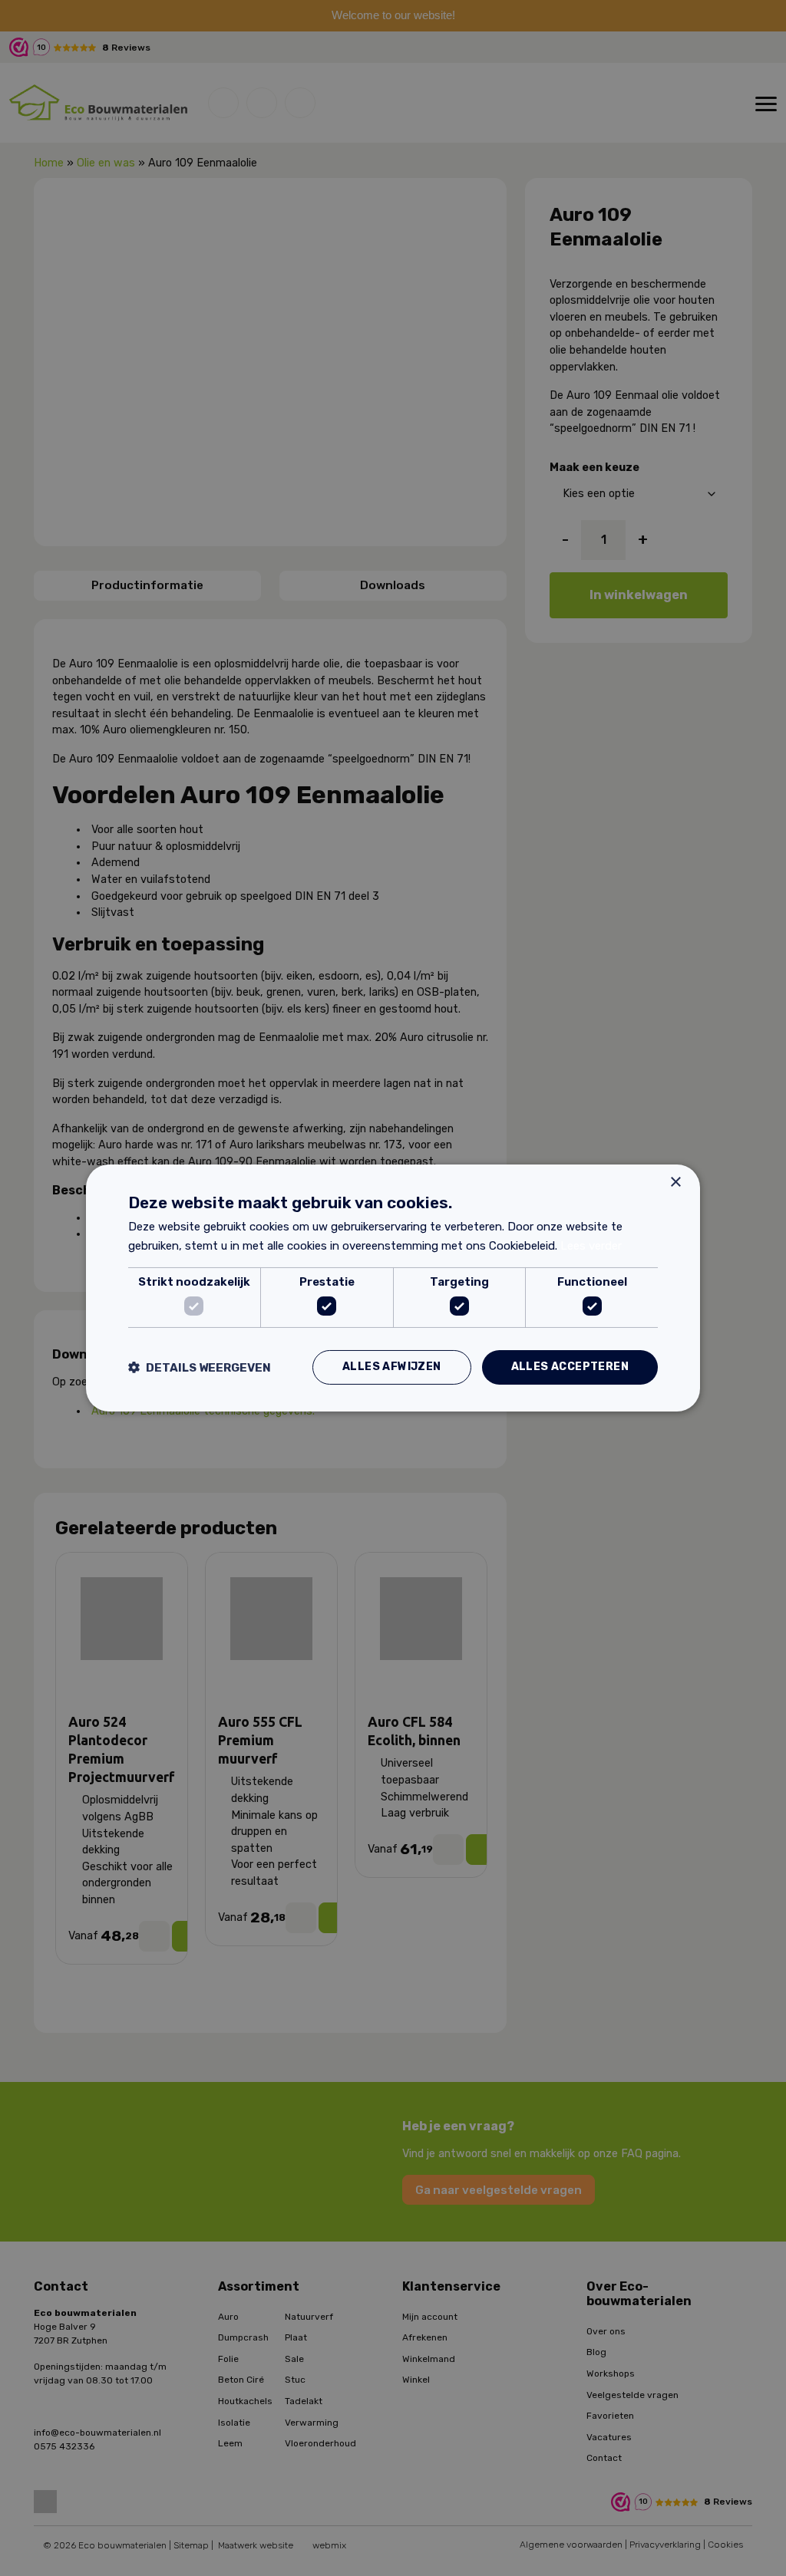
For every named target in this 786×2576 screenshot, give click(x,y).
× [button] (675, 1183)
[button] (200, 1367)
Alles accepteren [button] (570, 1367)
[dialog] (393, 1288)
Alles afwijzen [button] (392, 1367)
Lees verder (591, 1246)
